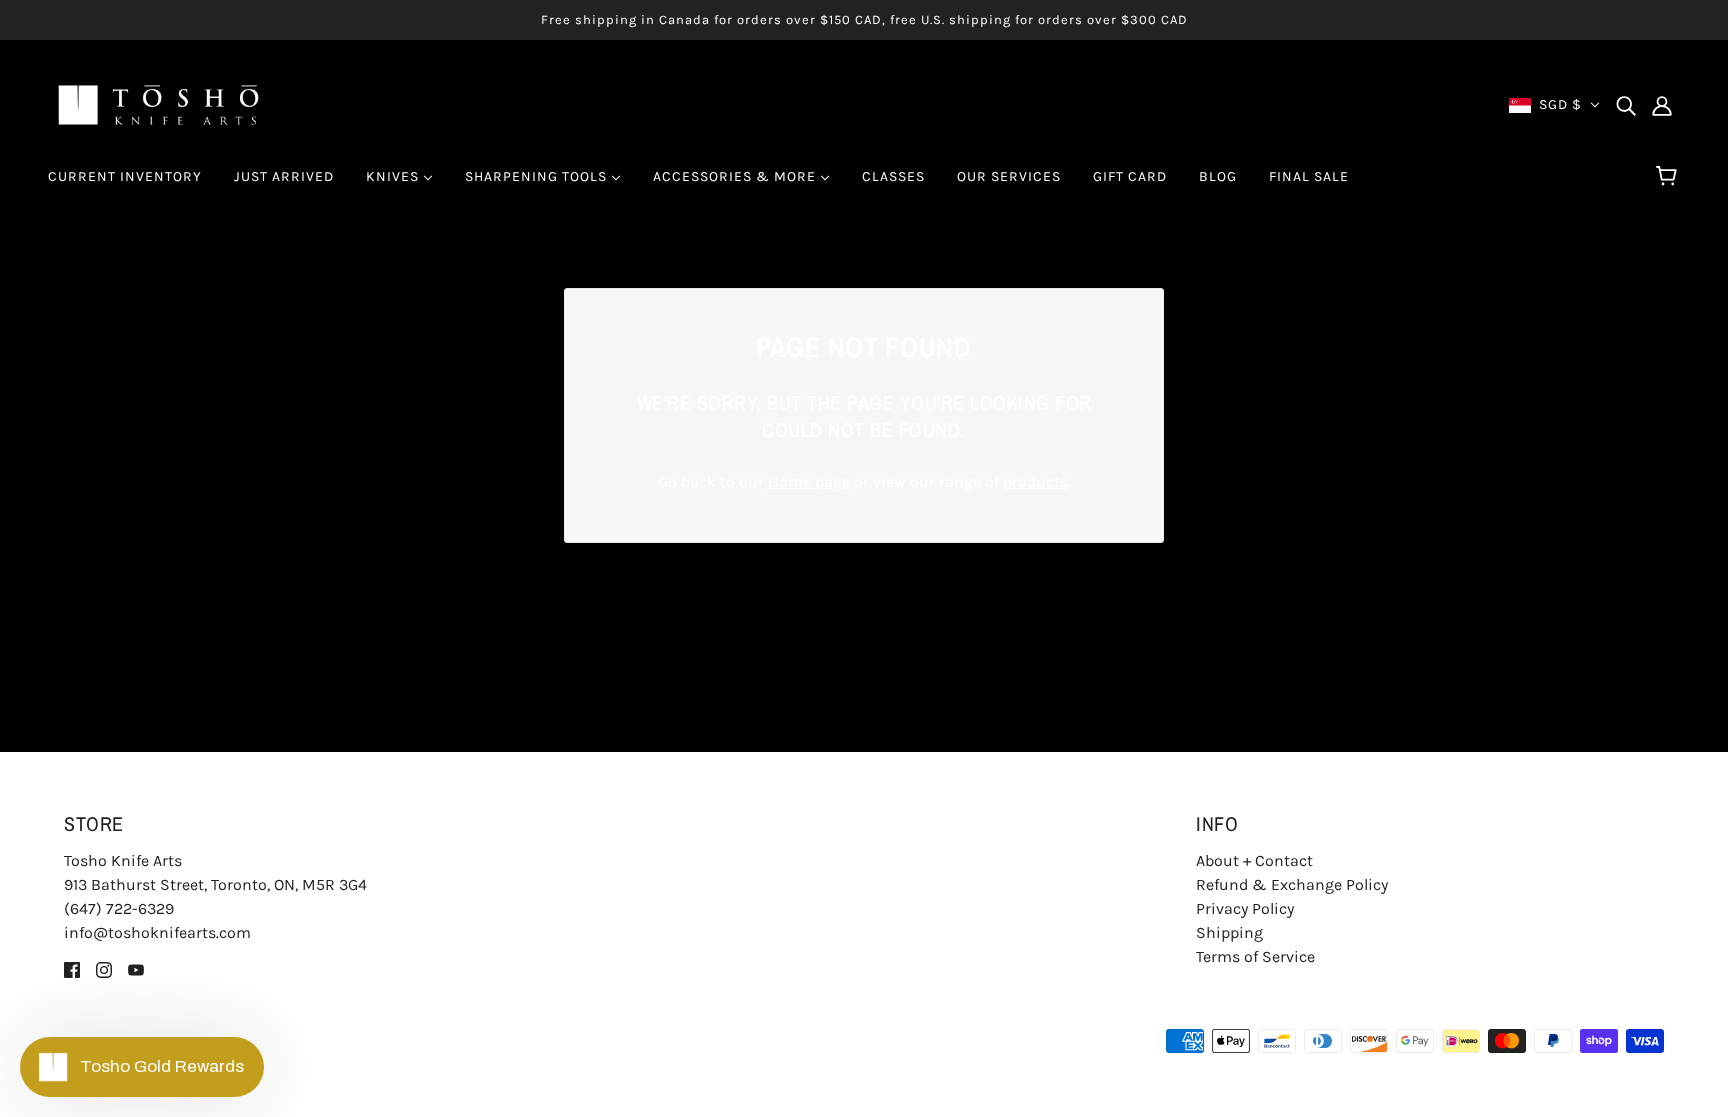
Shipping (1229, 932)
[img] (1626, 105)
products (1035, 481)
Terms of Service (1255, 956)
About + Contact (1254, 860)
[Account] (1662, 105)
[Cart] (1669, 177)
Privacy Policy (1245, 908)
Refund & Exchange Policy (1292, 884)
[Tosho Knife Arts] (158, 103)
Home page (809, 481)
